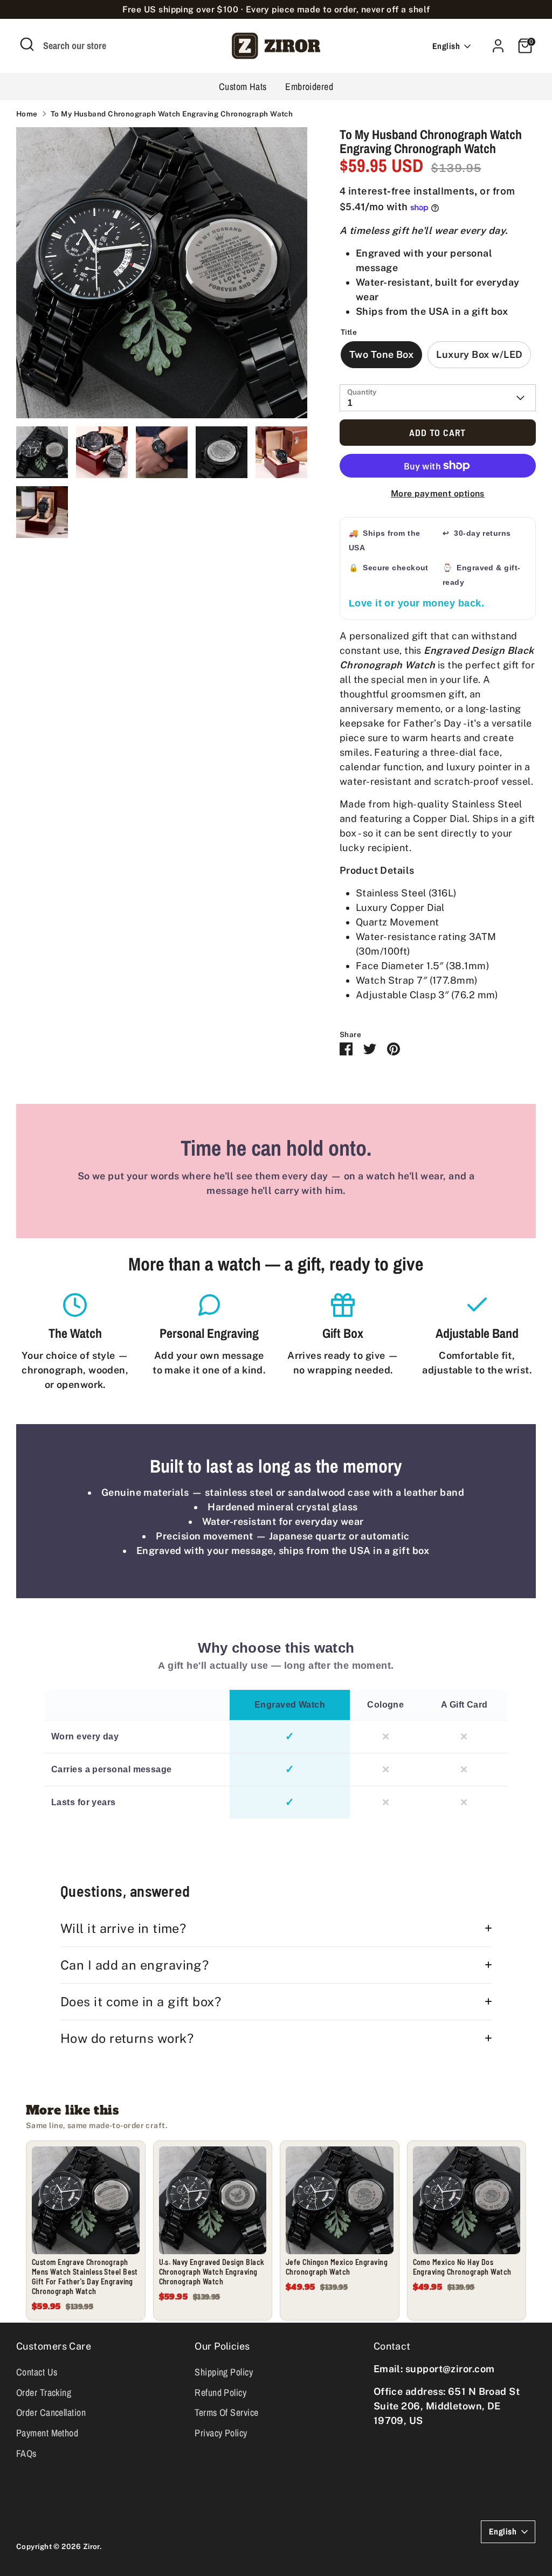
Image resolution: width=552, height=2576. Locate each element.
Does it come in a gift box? (141, 2002)
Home (27, 114)
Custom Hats (243, 87)
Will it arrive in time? (123, 1928)
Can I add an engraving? (134, 1965)
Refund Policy (220, 2392)
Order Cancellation (51, 2412)
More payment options (438, 493)
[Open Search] (27, 44)
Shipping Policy (224, 2372)
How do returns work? (127, 2038)
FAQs (26, 2453)
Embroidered (309, 87)
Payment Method (47, 2433)
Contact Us (37, 2372)
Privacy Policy (221, 2433)
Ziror (91, 2546)
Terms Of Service (226, 2412)
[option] (162, 277)
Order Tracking (44, 2392)
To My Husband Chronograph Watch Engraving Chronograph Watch (172, 114)
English (446, 46)
